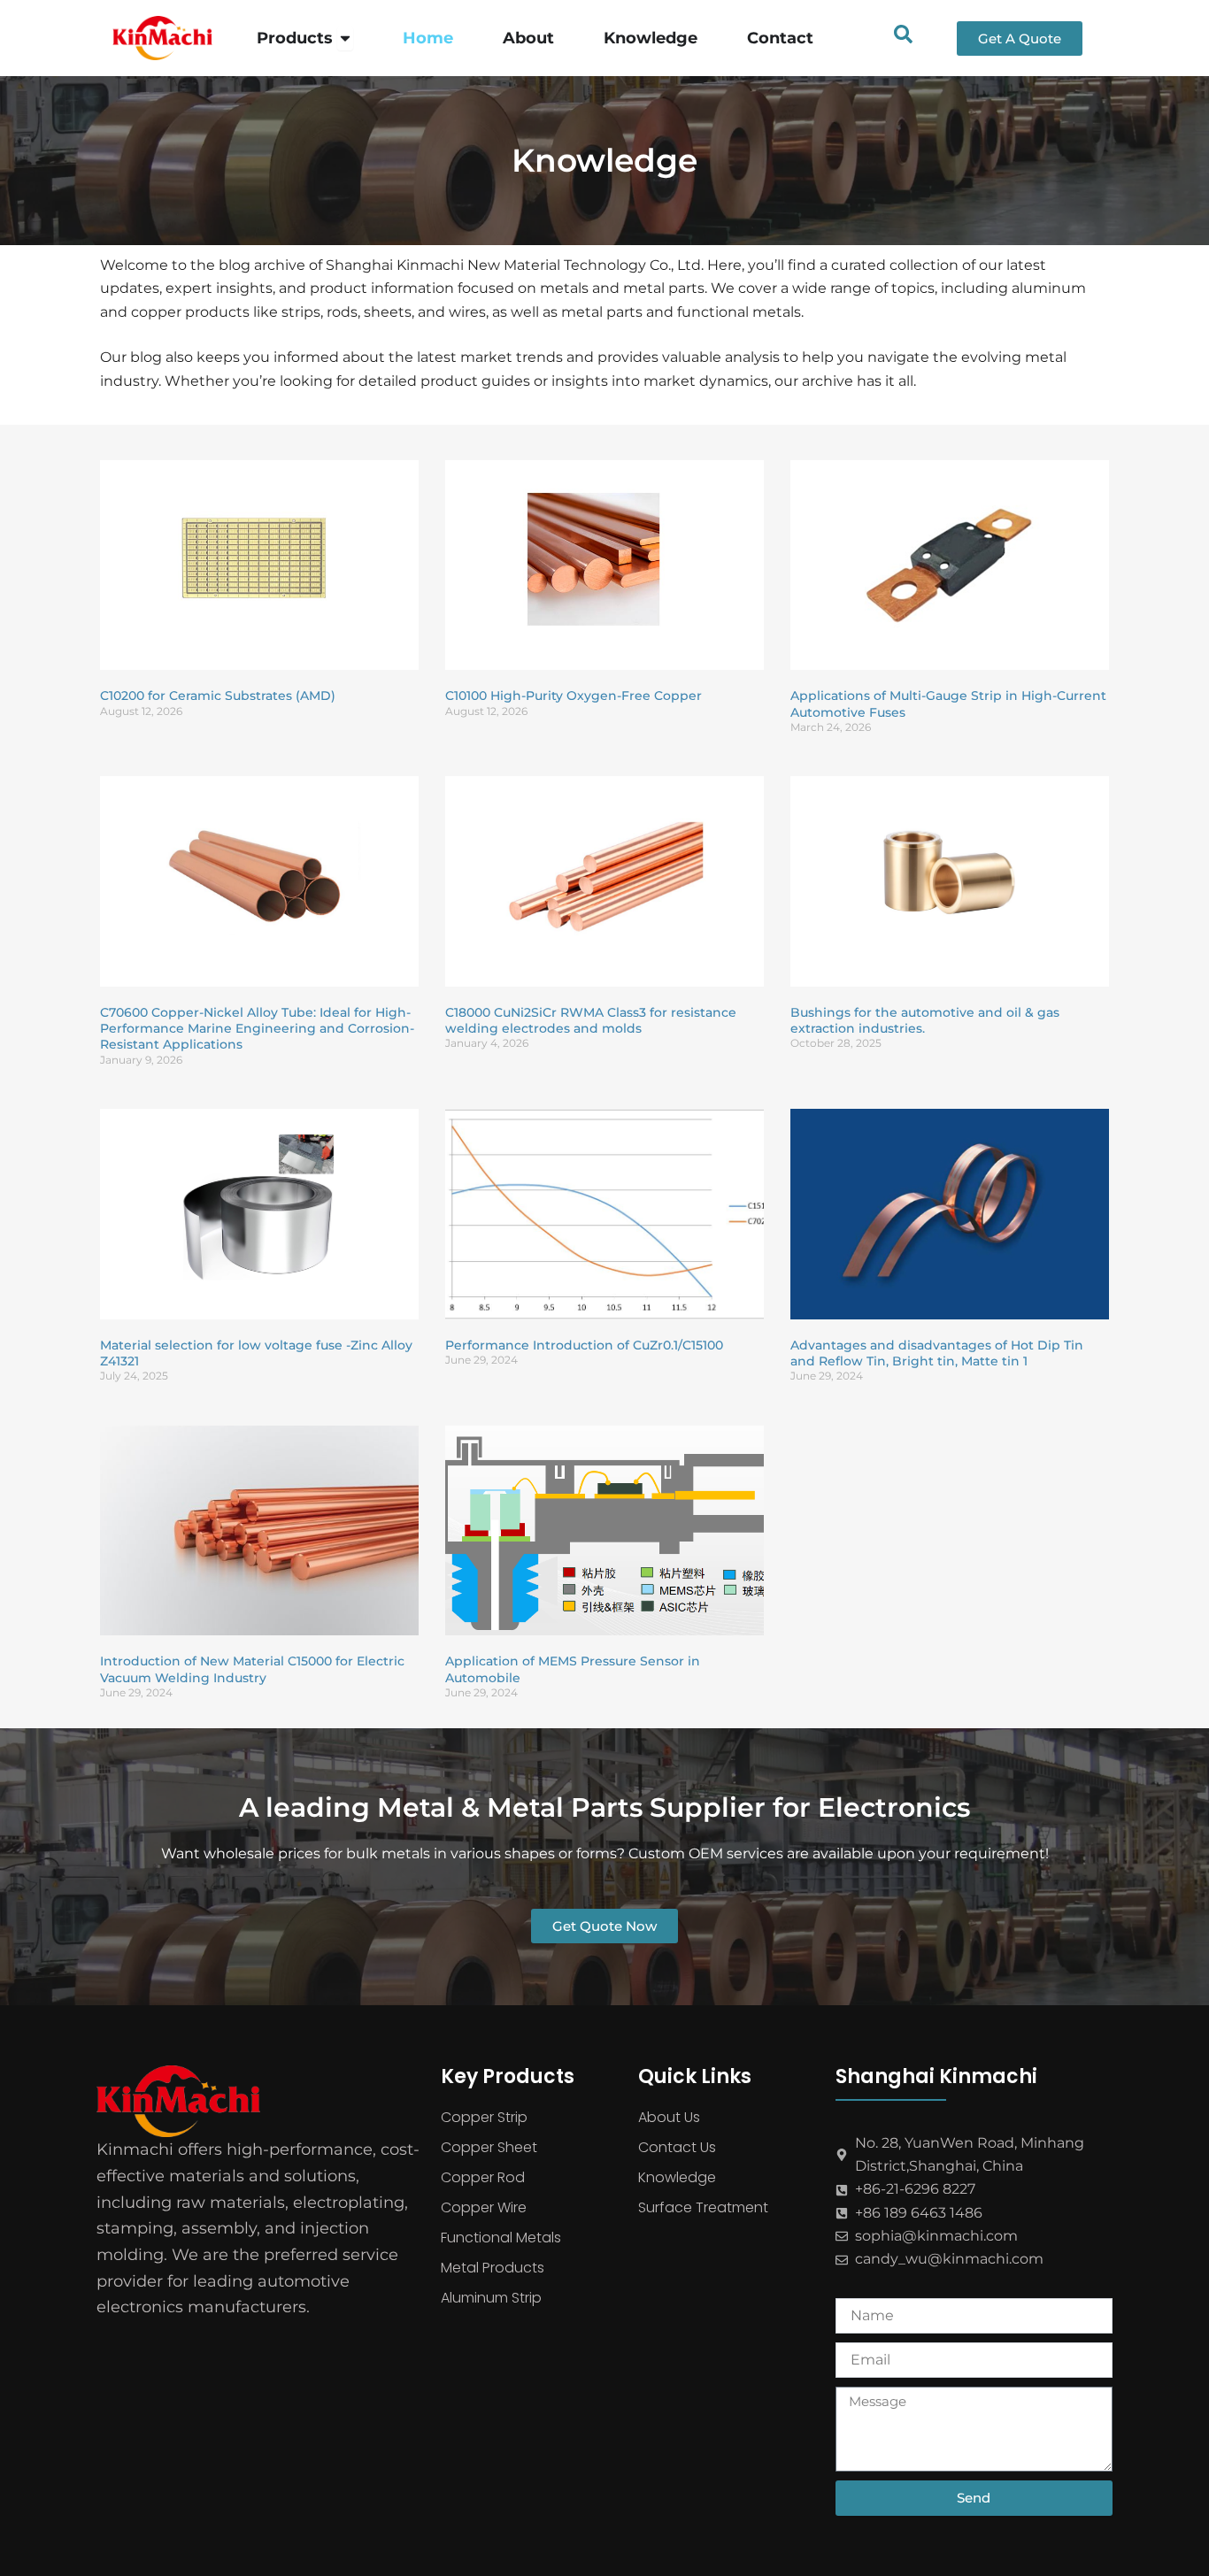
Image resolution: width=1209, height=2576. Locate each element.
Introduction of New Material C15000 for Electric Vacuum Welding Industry (252, 1669)
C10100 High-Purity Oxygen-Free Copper (574, 696)
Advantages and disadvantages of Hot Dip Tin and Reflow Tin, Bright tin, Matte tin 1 (937, 1353)
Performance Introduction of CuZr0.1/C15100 (584, 1345)
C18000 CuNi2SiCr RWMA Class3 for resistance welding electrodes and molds (591, 1020)
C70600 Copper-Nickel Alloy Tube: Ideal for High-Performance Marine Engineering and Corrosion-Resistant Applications (257, 1028)
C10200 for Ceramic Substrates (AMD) (218, 696)
